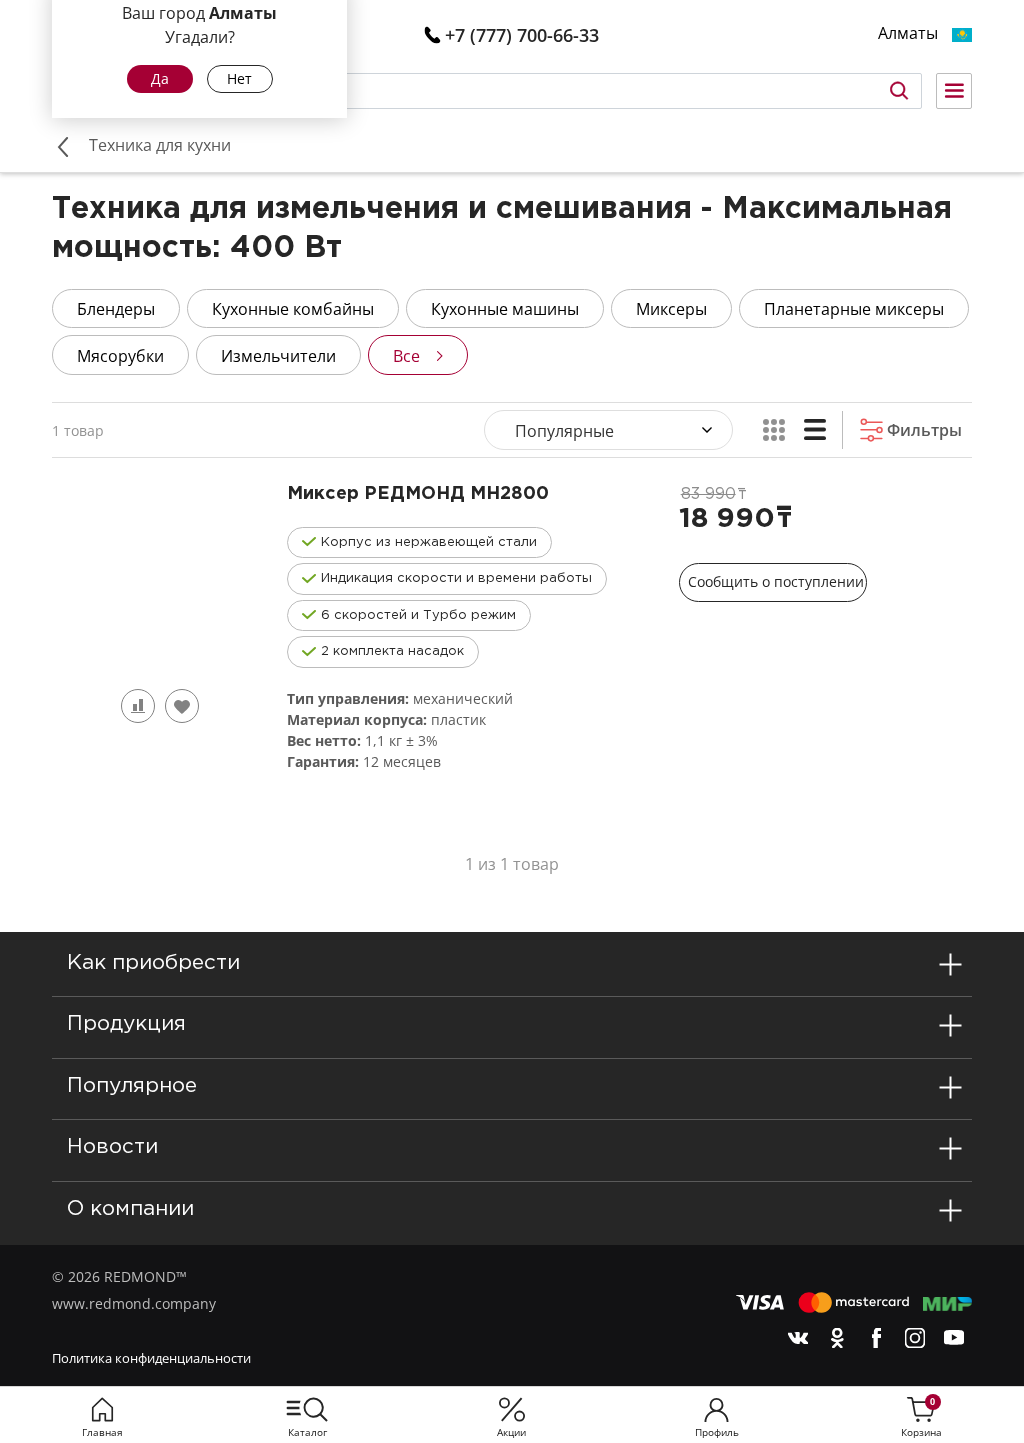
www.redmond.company (134, 1303)
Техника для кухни (160, 145)
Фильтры (922, 430)
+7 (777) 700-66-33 (522, 35)
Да (160, 78)
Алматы (908, 33)
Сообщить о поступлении (776, 581)
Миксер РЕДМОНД (418, 494)
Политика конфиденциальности (151, 1358)
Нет (239, 78)
